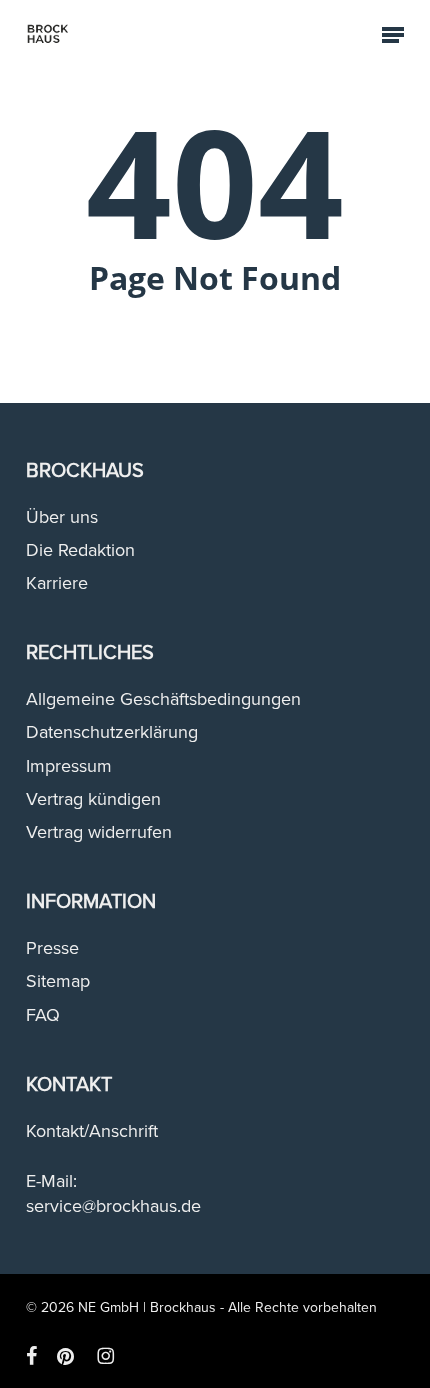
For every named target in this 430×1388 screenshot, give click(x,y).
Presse (52, 948)
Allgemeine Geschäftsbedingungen (163, 699)
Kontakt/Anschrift (92, 1131)
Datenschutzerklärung (112, 732)
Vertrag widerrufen (99, 832)
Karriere (57, 583)
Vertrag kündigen (93, 799)
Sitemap (58, 981)
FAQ (43, 1015)
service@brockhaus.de (113, 1206)
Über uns (62, 517)
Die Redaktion (80, 550)
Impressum (69, 766)
